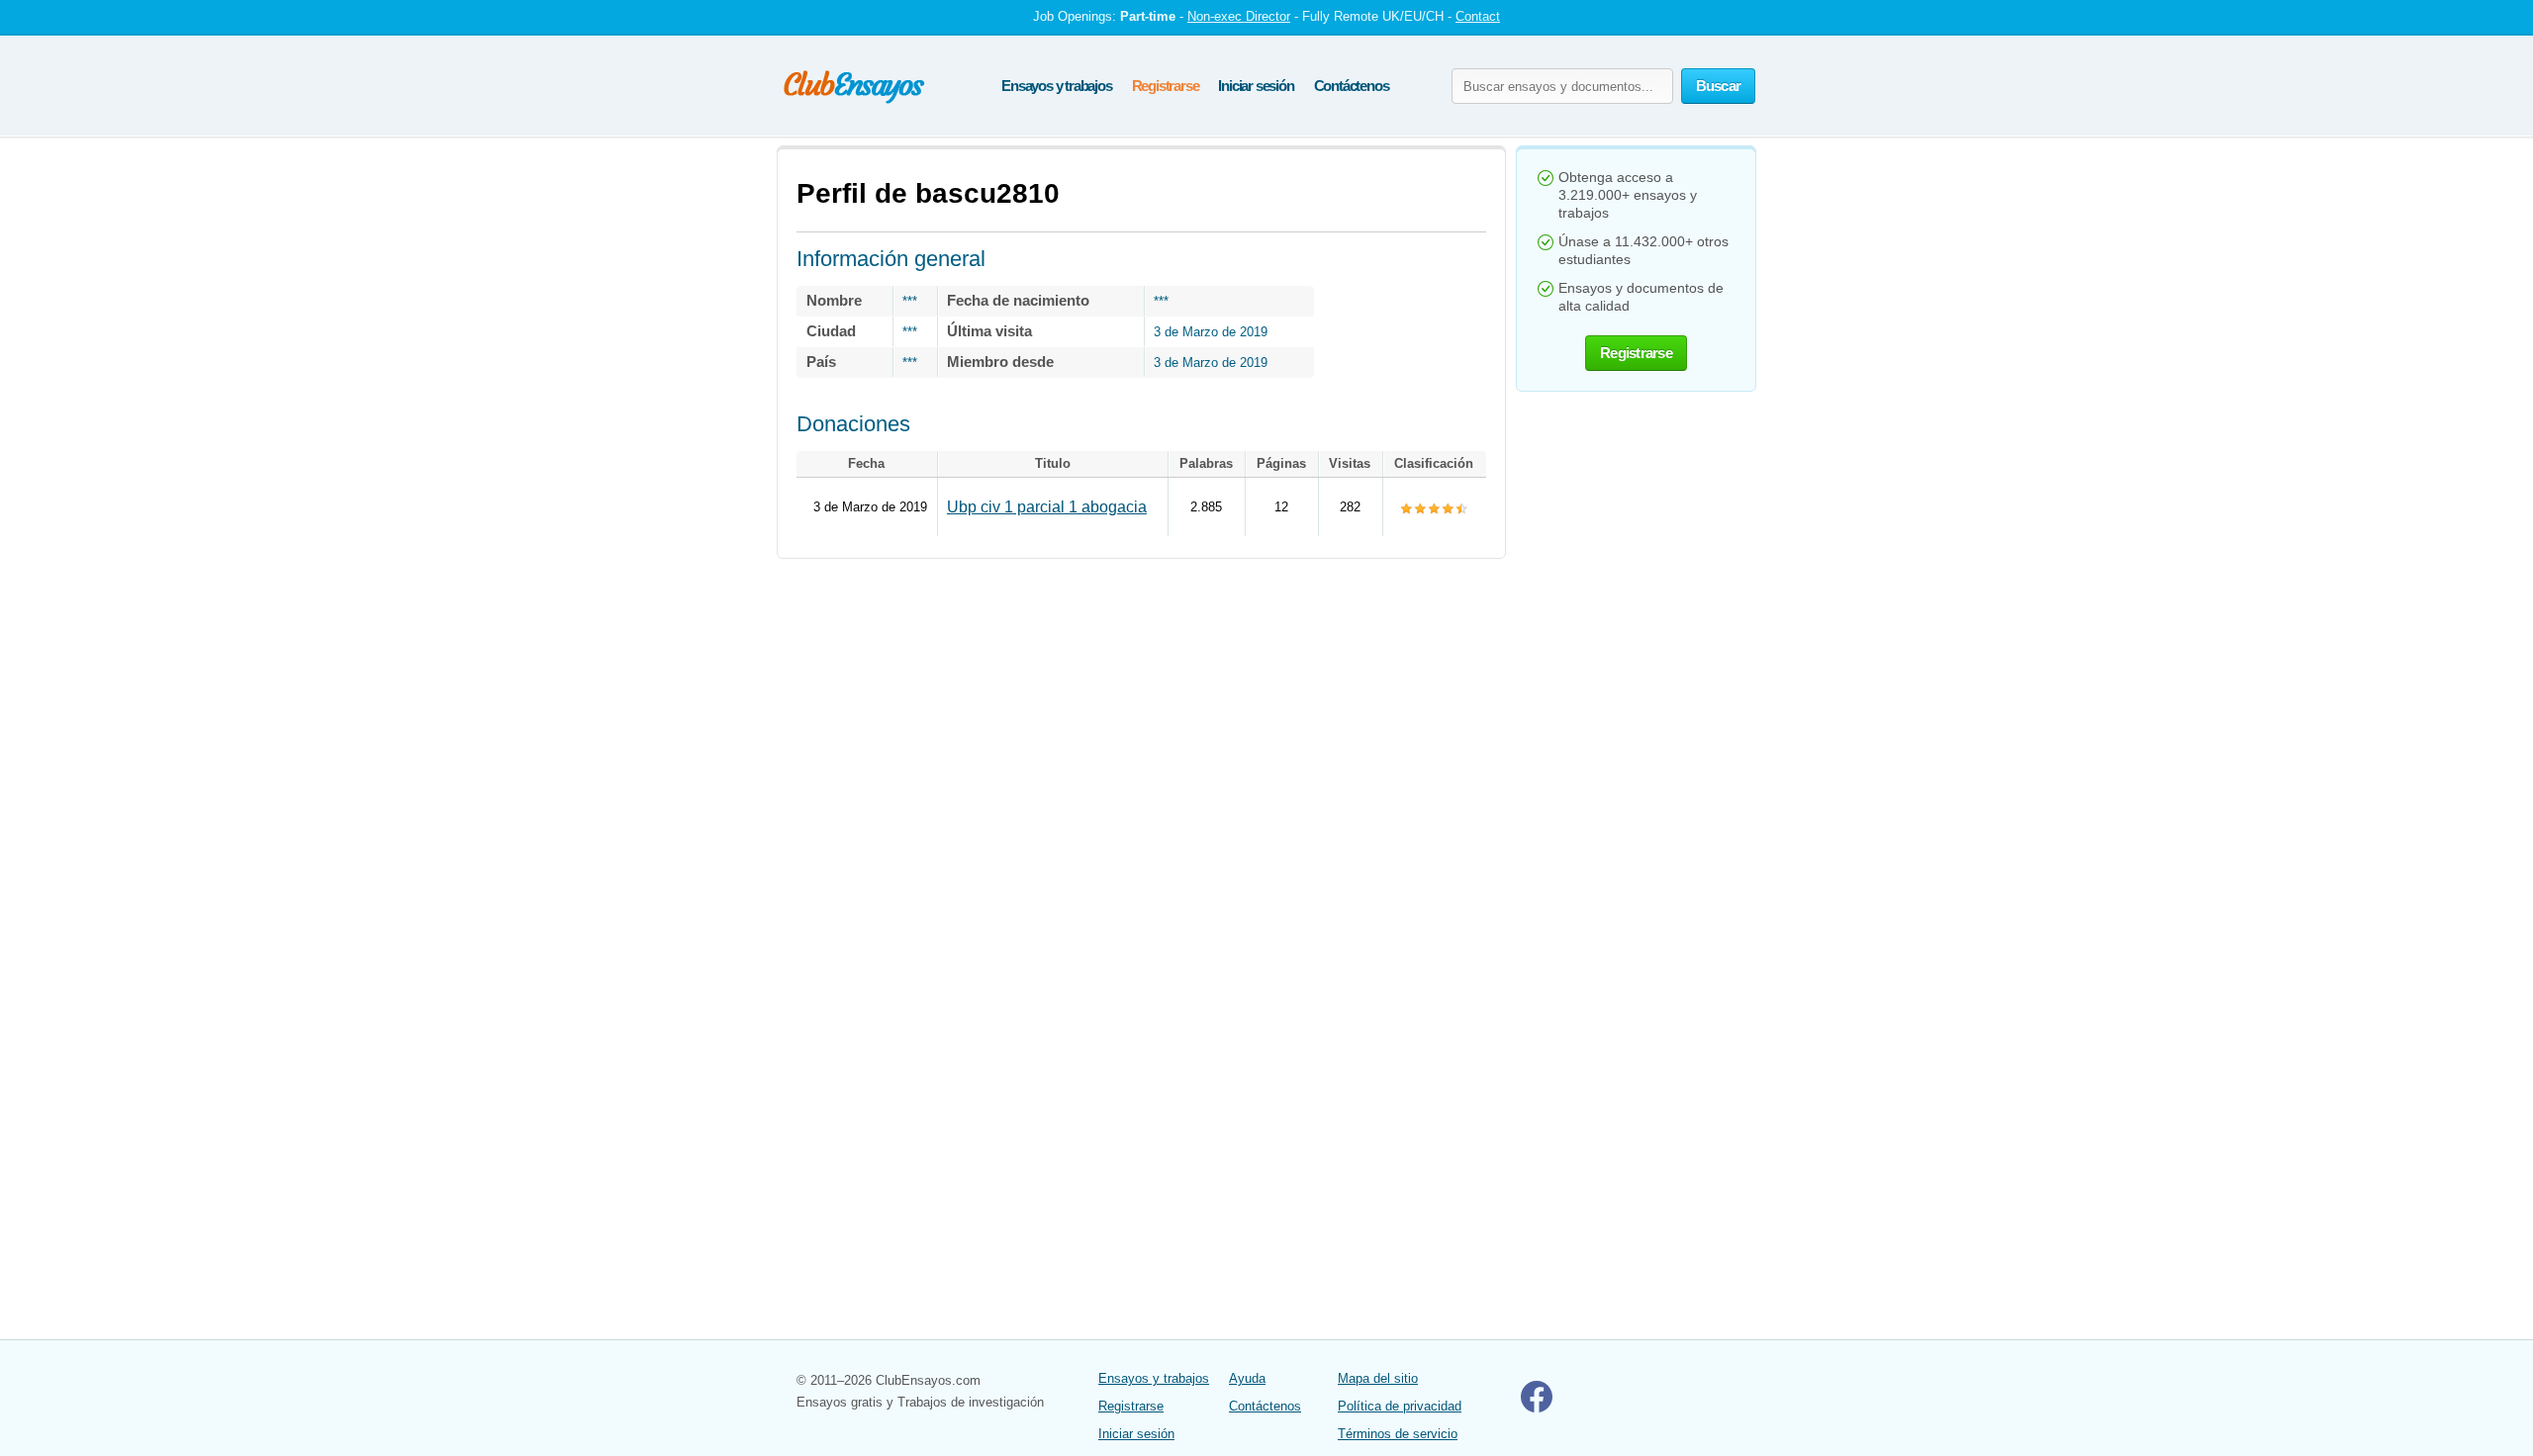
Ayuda (1247, 1378)
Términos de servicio (1398, 1434)
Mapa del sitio (1378, 1378)
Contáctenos (1352, 86)
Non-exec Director (1239, 16)
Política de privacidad (1400, 1406)
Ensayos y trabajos (1056, 86)
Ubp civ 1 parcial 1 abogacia (1047, 507)
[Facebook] (1537, 1408)
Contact (1478, 16)
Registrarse (1166, 86)
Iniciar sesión (1256, 86)
